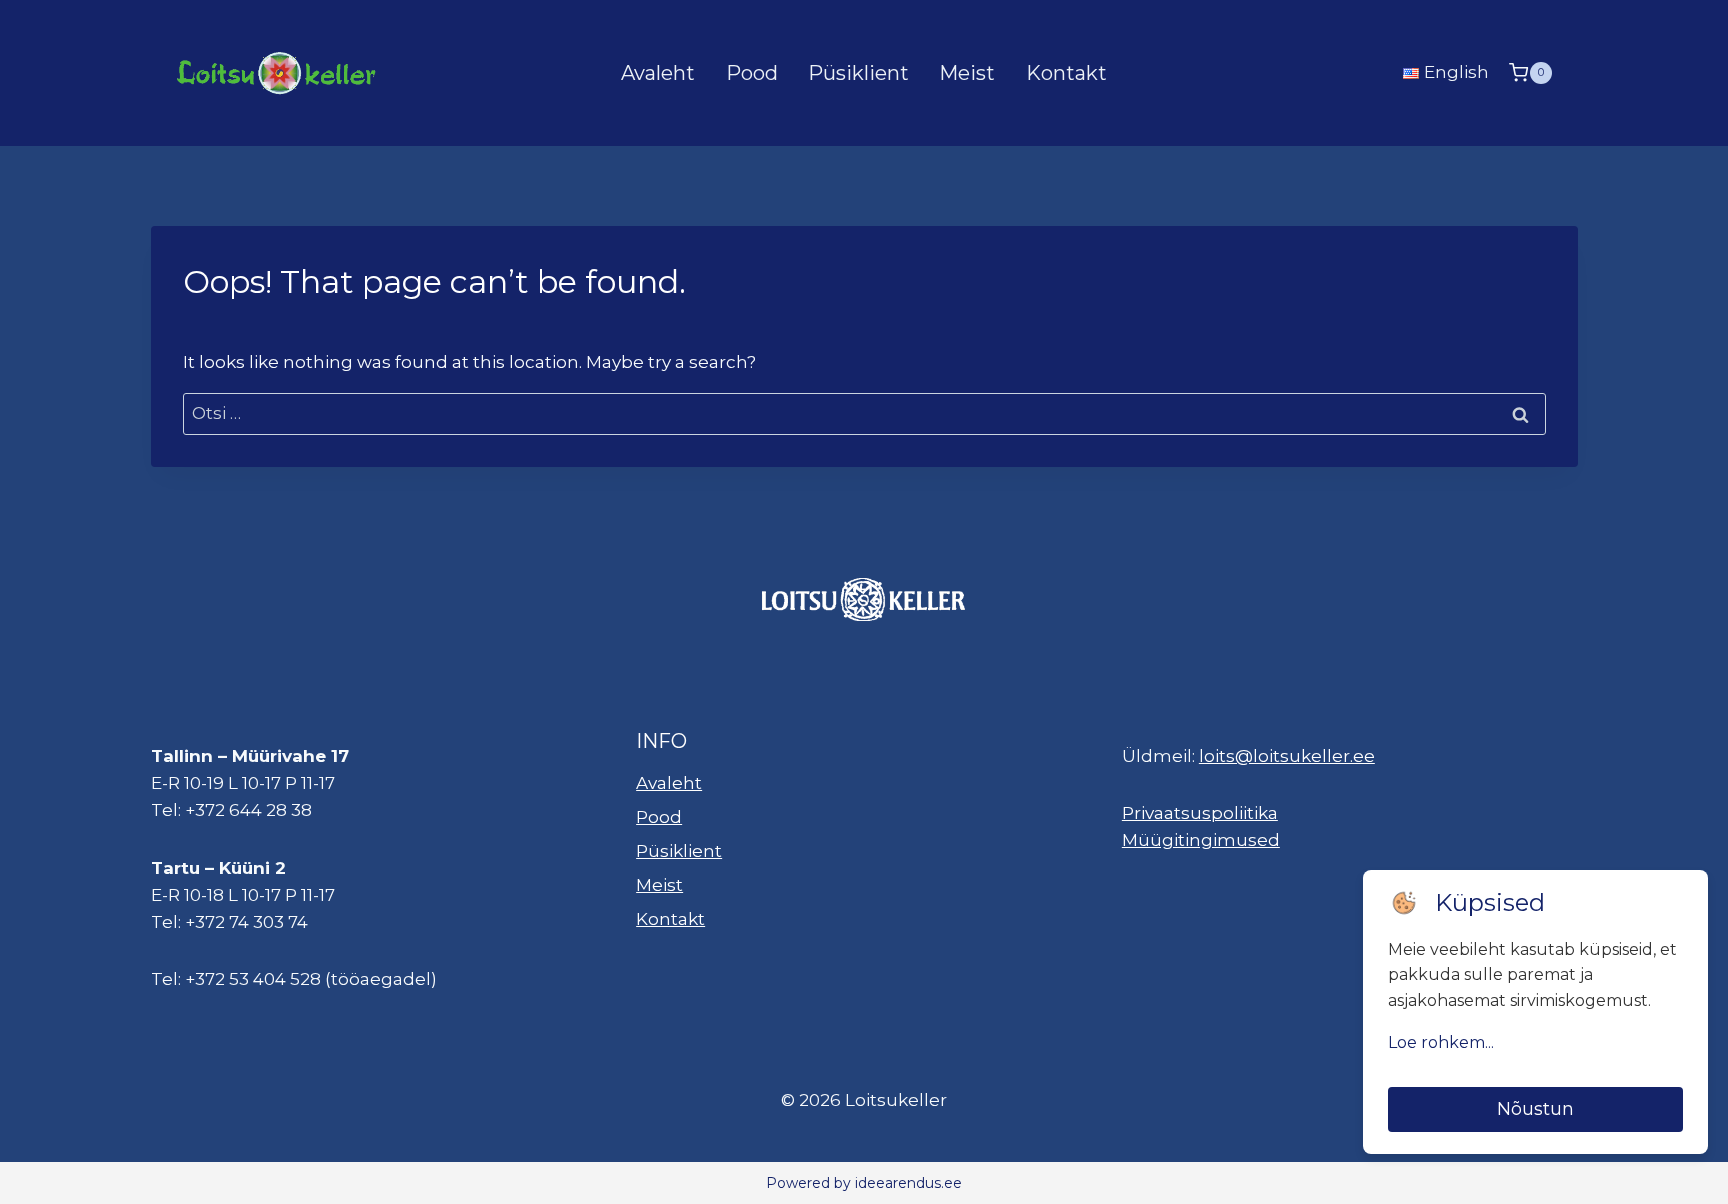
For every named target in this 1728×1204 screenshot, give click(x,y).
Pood (752, 73)
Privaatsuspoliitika (1200, 813)
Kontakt (1066, 73)
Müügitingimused (1201, 840)
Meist (967, 73)
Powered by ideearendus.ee (864, 1183)
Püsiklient (858, 73)
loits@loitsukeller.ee (1287, 756)
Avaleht (658, 73)
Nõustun (1535, 1109)
